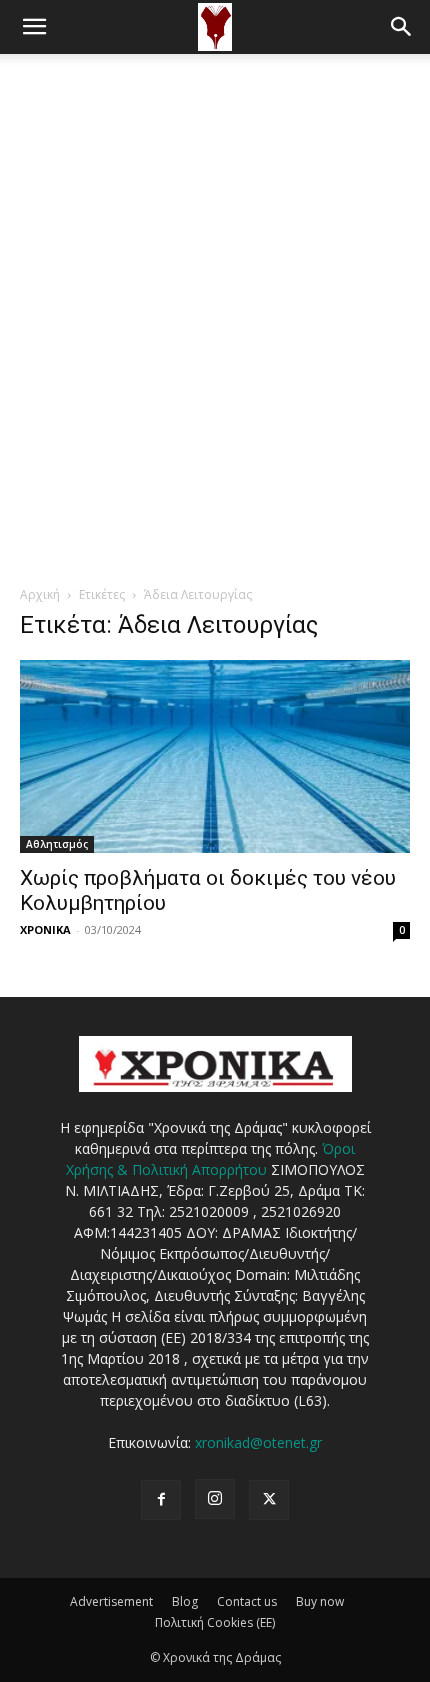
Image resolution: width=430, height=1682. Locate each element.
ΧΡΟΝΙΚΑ (45, 929)
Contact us (247, 1601)
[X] (269, 1500)
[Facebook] (161, 1500)
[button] (34, 27)
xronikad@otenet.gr (258, 1442)
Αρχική (40, 594)
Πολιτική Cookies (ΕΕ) (215, 1622)
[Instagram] (215, 1499)
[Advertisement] (215, 279)
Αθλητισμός (57, 844)
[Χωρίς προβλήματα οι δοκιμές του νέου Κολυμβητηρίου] (215, 756)
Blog (185, 1601)
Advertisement (111, 1601)
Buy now (320, 1601)
